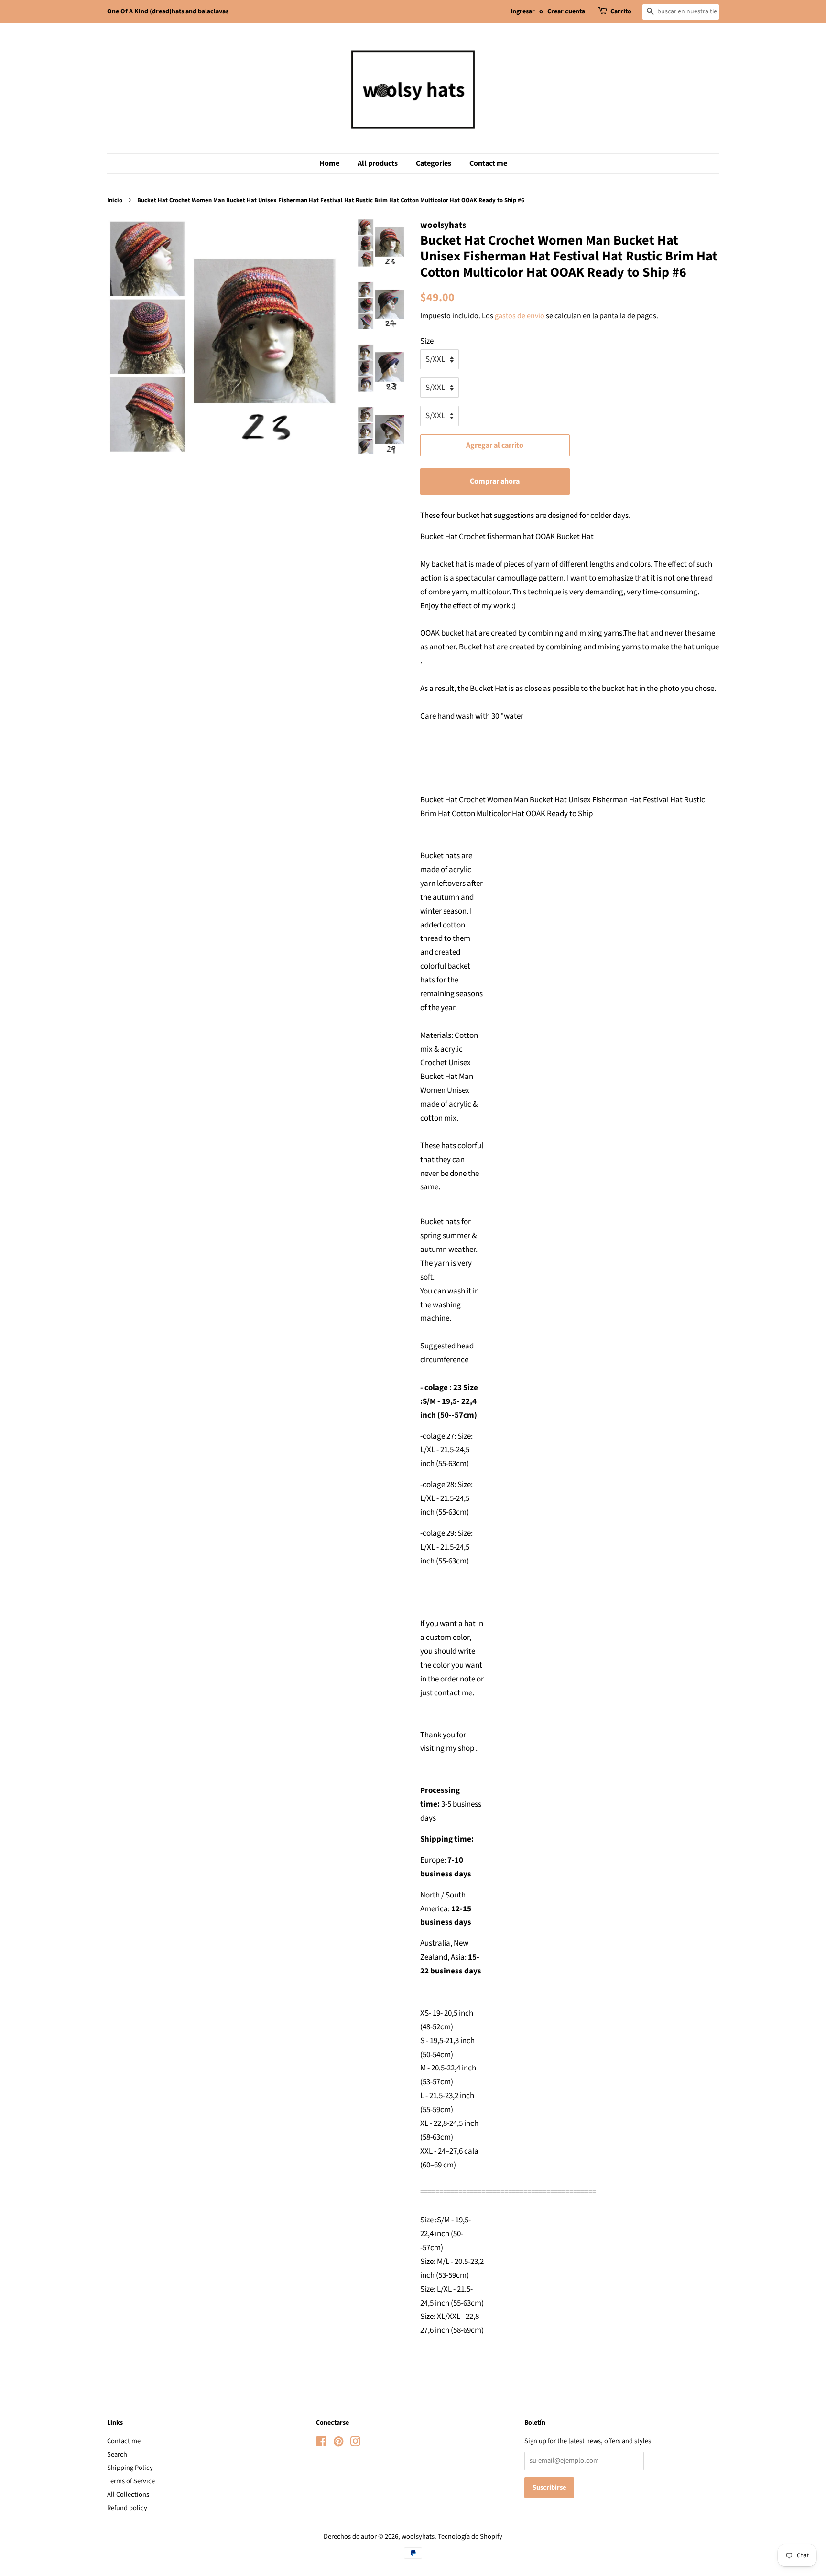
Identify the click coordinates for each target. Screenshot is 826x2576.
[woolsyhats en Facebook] (321, 2443)
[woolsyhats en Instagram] (355, 2443)
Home (329, 163)
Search (117, 2454)
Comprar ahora (495, 481)
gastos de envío (520, 316)
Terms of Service (131, 2481)
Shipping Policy (130, 2468)
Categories (434, 163)
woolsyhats (418, 2537)
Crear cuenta (566, 11)
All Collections (128, 2495)
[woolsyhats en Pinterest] (338, 2443)
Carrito (621, 11)
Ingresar (523, 11)
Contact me (488, 163)
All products (378, 163)
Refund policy (127, 2508)
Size (427, 341)
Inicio (115, 200)
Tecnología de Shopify (470, 2537)
